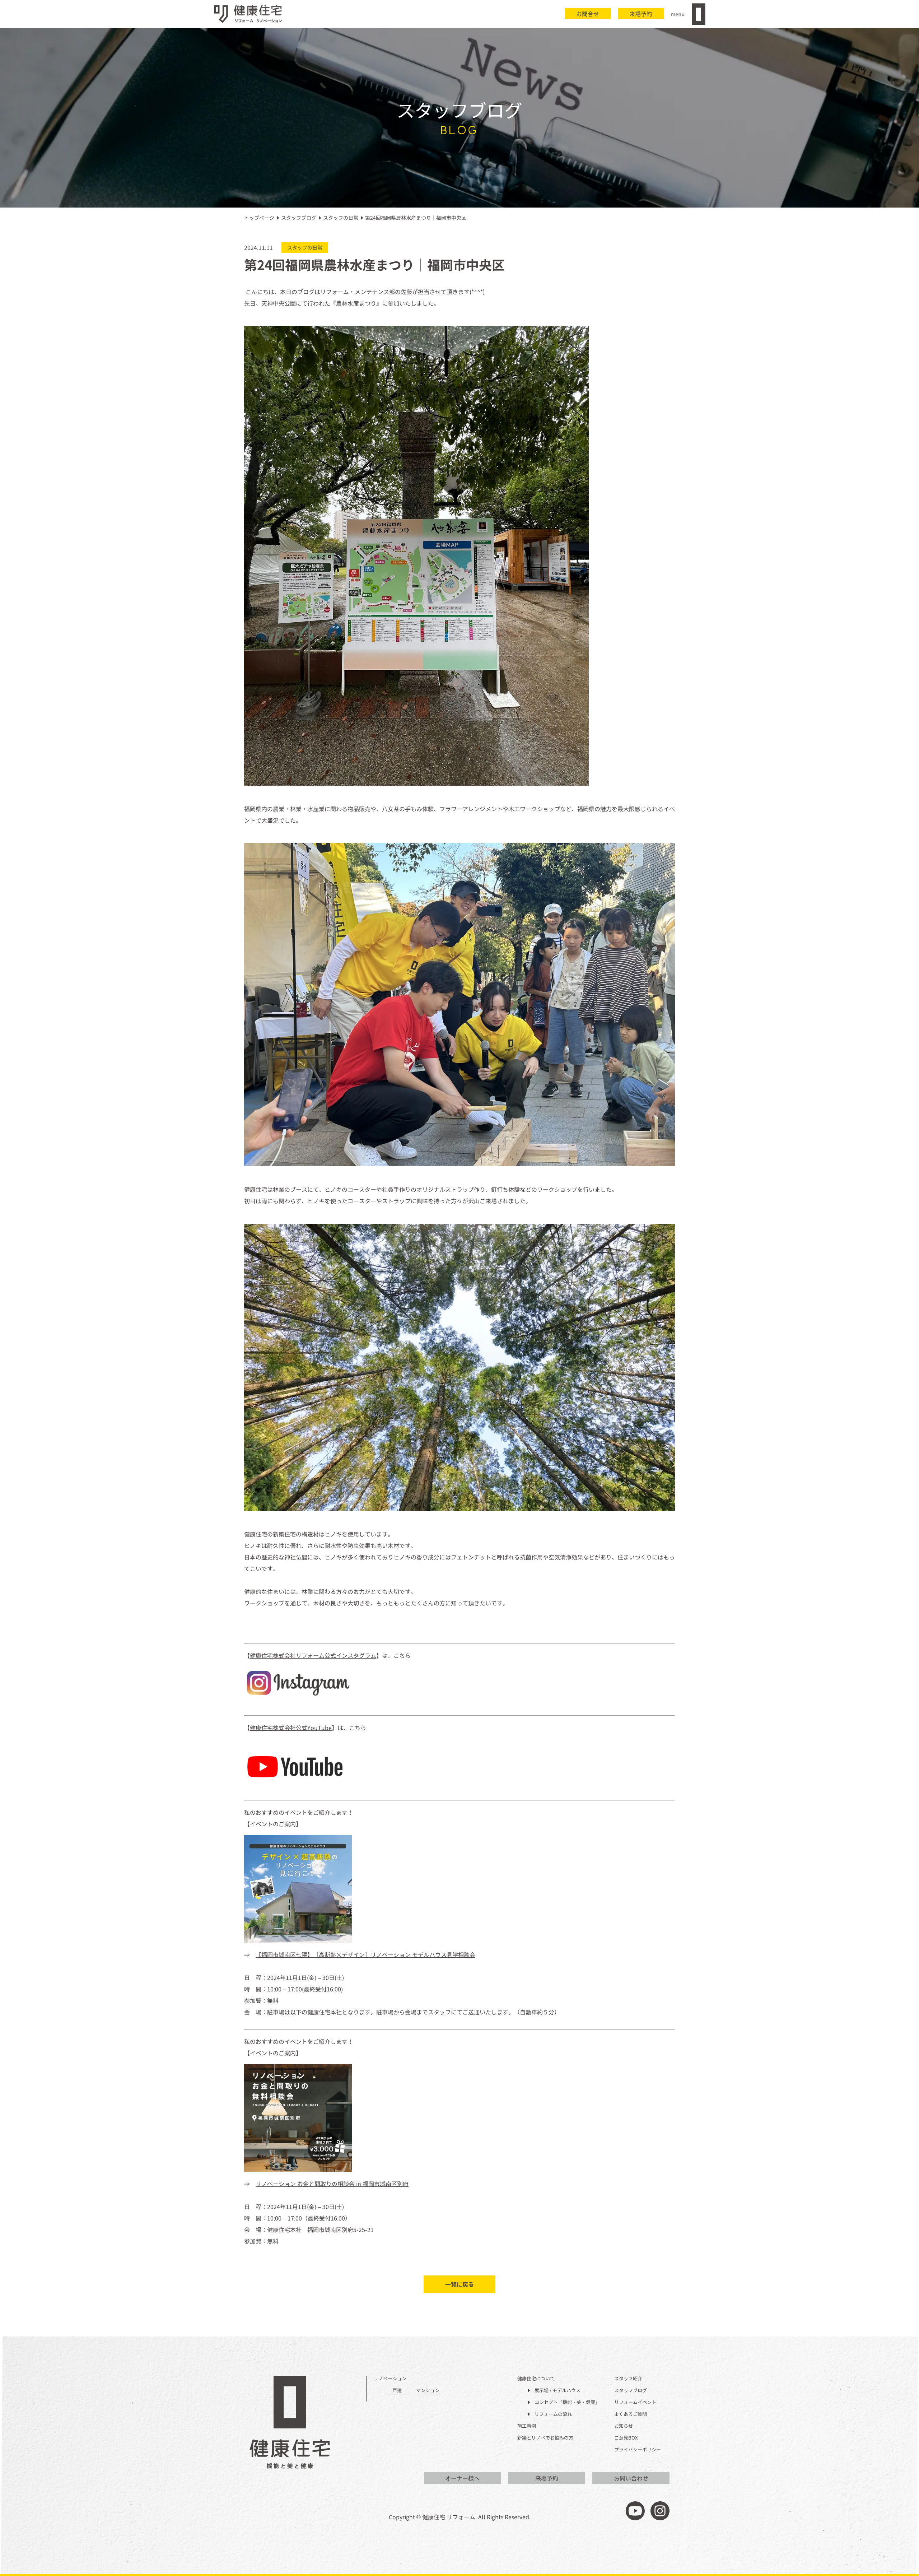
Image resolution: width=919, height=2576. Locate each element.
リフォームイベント (635, 2402)
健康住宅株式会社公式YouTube (291, 1728)
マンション (428, 2391)
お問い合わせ (631, 2478)
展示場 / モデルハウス (555, 2391)
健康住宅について (536, 2379)
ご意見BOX (626, 2438)
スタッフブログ (631, 2391)
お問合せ (588, 14)
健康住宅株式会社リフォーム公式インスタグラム (313, 1655)
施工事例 (527, 2426)
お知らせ (624, 2426)
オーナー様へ (462, 2478)
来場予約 (641, 14)
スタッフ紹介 (628, 2379)
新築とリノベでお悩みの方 (545, 2438)
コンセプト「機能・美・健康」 (565, 2402)
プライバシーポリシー (638, 2450)
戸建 (397, 2391)
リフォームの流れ (551, 2414)
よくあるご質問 (631, 2414)
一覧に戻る (459, 2284)
